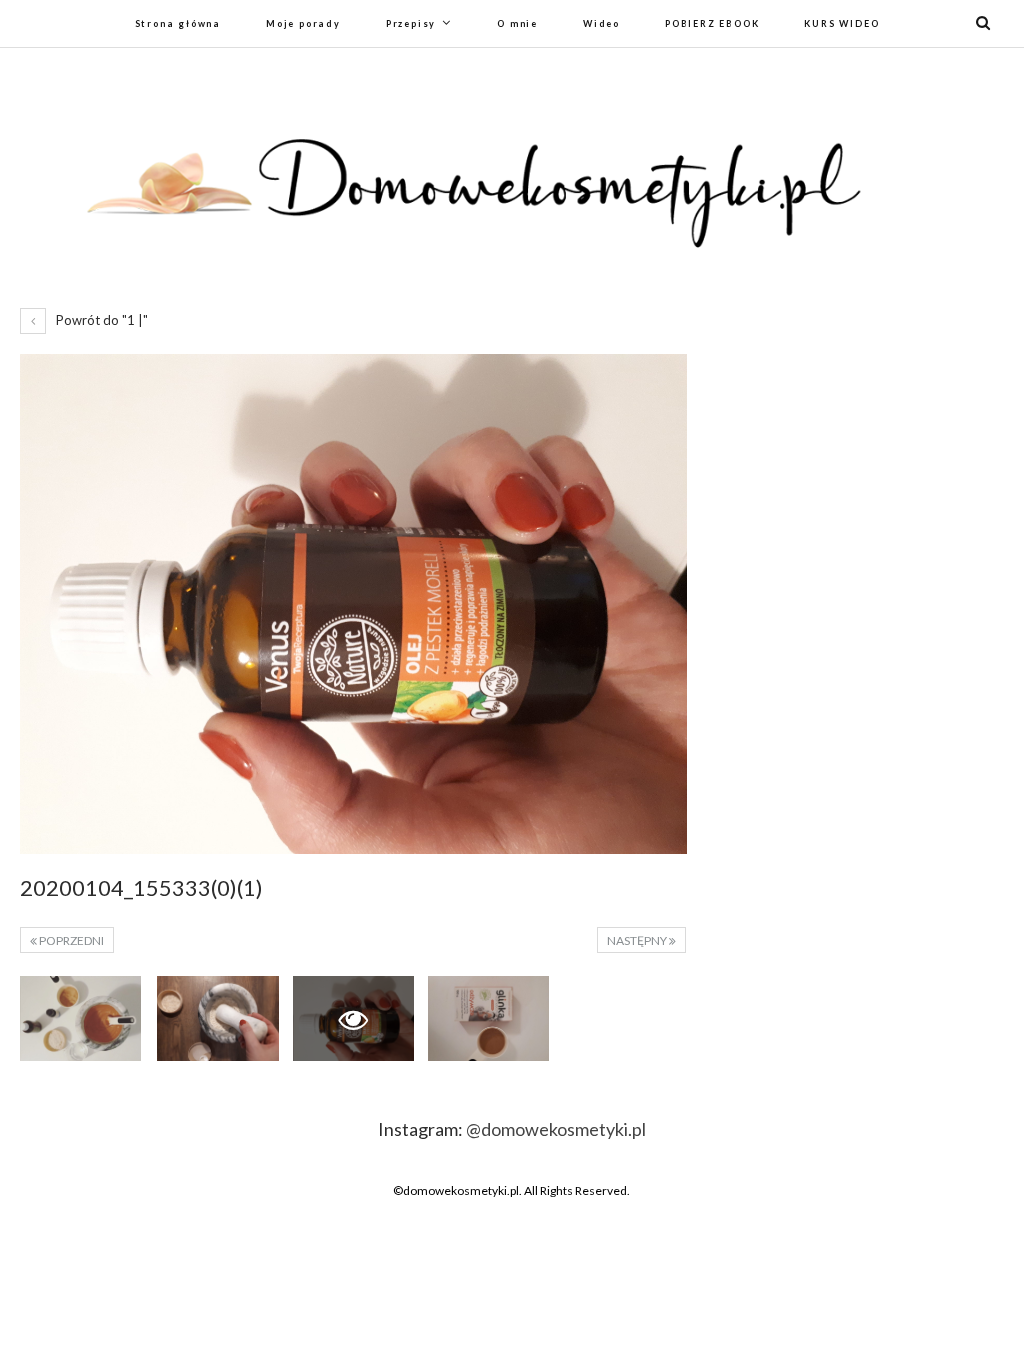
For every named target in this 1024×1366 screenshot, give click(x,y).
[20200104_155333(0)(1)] (80, 1018)
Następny (638, 940)
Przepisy (411, 23)
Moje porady (303, 23)
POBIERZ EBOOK (712, 23)
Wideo (601, 23)
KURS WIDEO (841, 23)
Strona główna (178, 23)
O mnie (517, 23)
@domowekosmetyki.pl (556, 1129)
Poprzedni (70, 940)
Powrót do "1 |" (100, 320)
